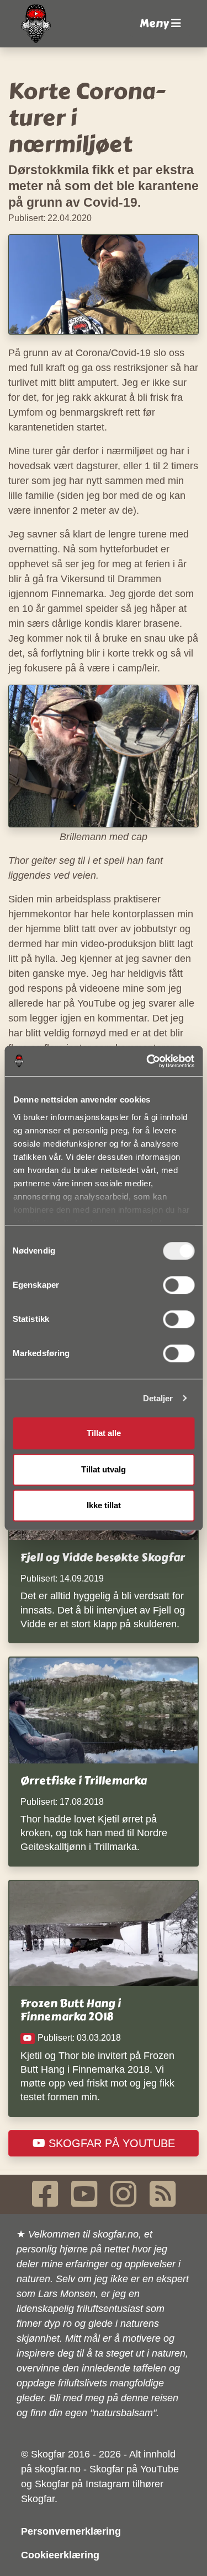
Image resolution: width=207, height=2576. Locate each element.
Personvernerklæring (71, 2531)
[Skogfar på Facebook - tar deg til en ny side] (45, 2194)
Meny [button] (155, 23)
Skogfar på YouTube (110, 2143)
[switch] (179, 1285)
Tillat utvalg (104, 1469)
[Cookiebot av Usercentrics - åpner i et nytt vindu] (147, 1061)
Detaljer (158, 1398)
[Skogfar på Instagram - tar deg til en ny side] (123, 2194)
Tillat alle (104, 1433)
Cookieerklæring (60, 2555)
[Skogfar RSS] (163, 2194)
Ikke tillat (104, 1505)
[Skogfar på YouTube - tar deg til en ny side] (84, 2194)
